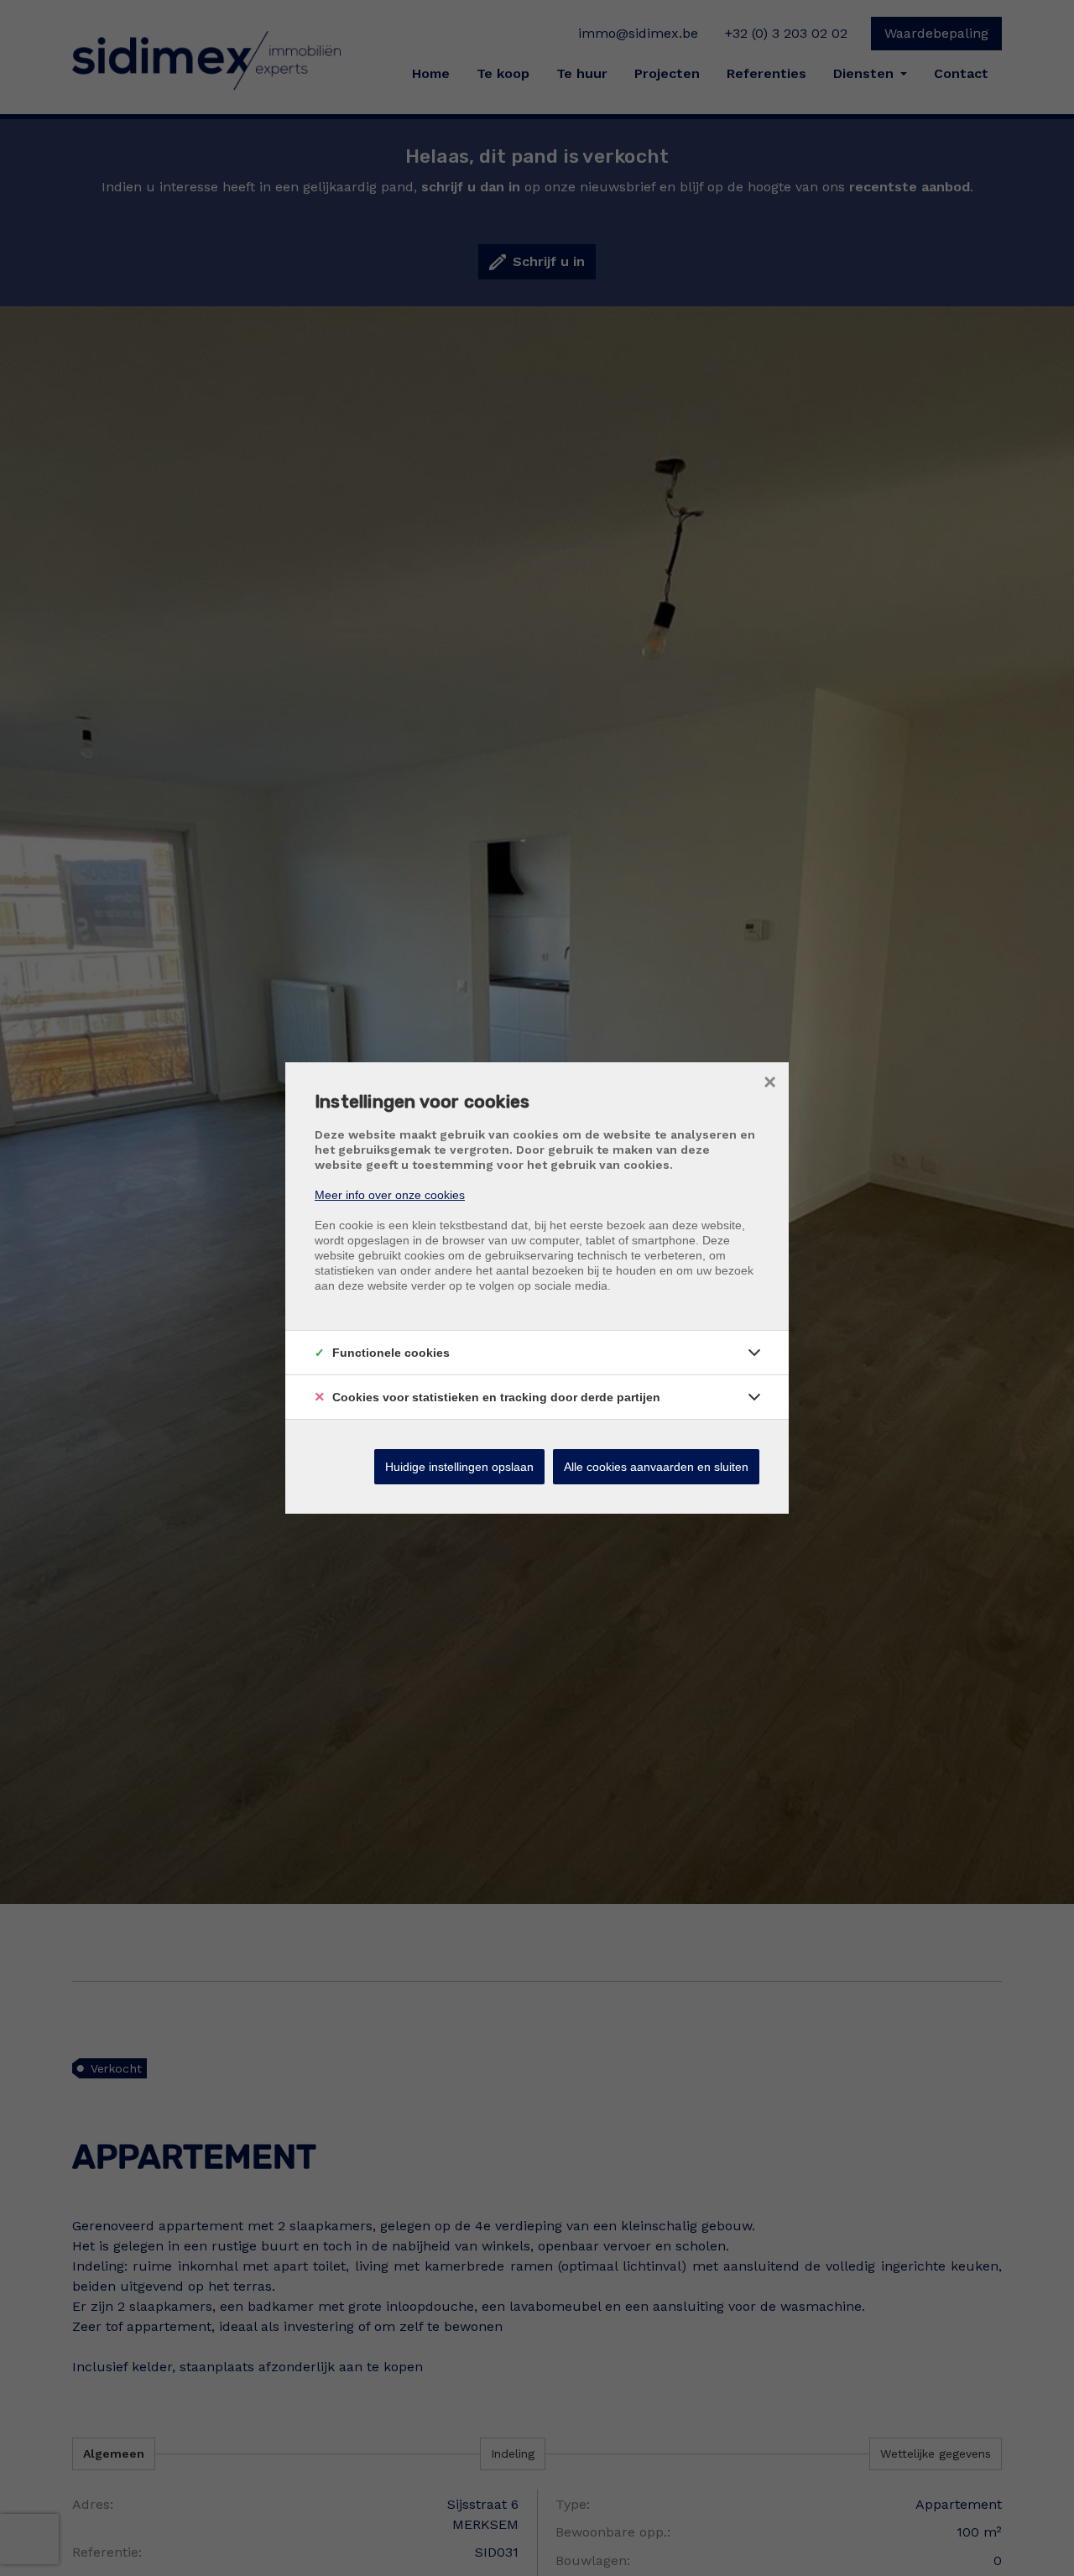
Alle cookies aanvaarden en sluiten (656, 1467)
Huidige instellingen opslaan (459, 1467)
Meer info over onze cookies (390, 1195)
